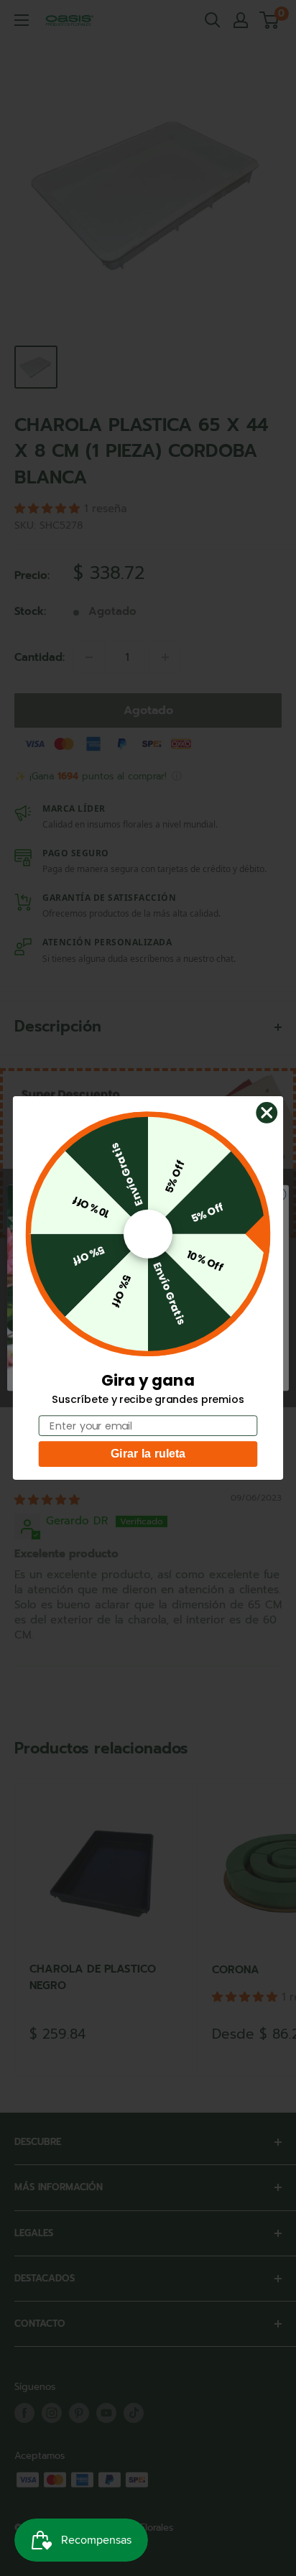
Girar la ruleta (148, 1454)
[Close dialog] (267, 1112)
